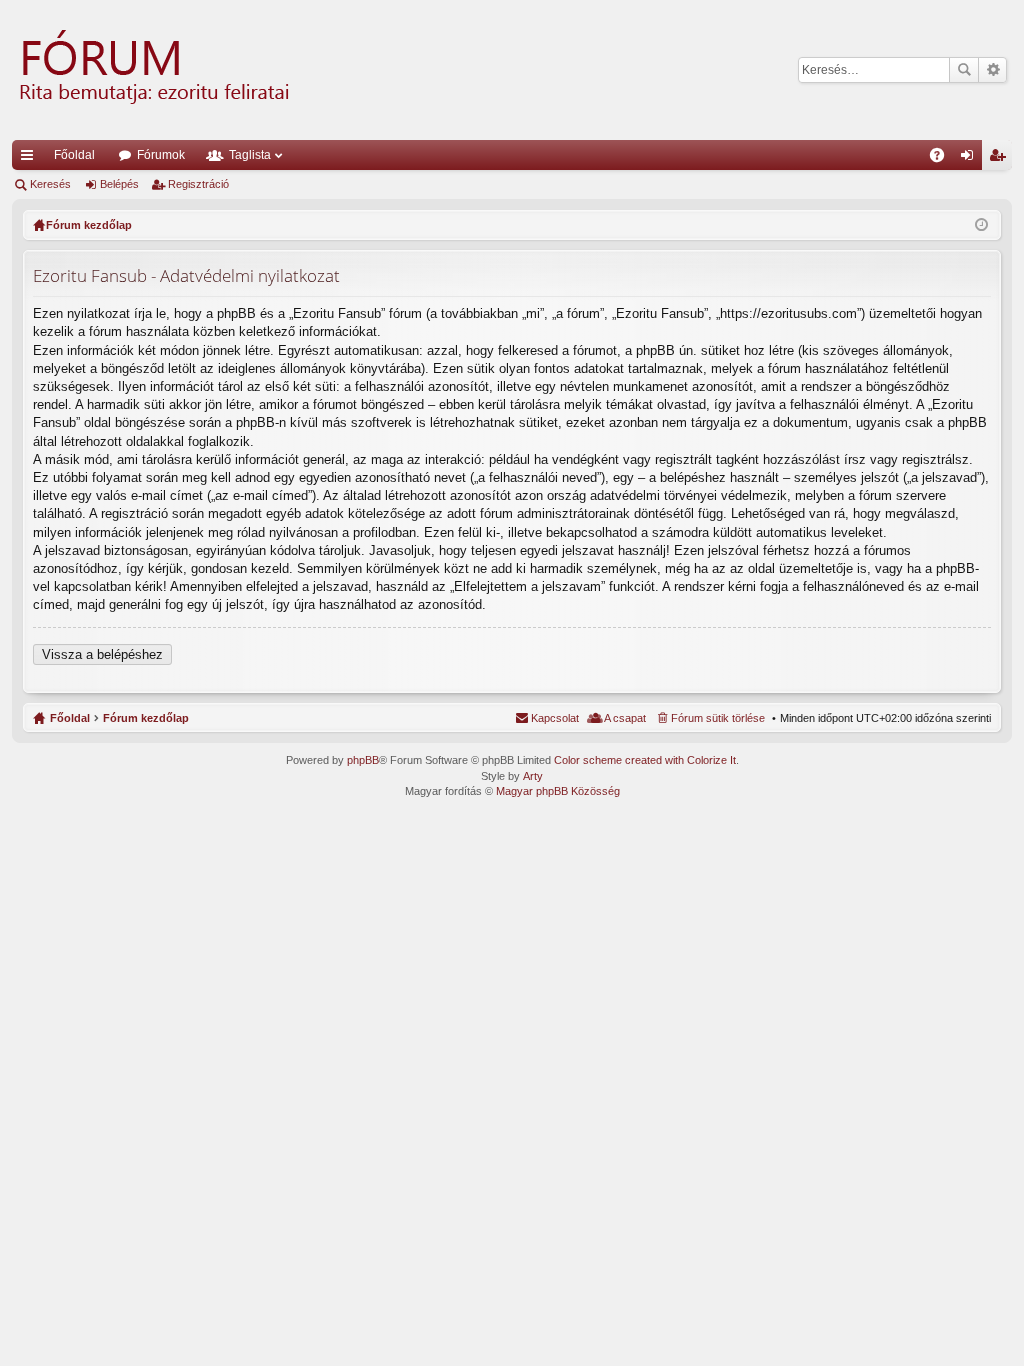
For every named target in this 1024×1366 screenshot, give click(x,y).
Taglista (250, 155)
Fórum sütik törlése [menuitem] (718, 718)
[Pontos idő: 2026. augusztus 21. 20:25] (981, 225)
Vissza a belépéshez (102, 654)
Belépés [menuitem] (971, 159)
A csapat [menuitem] (625, 718)
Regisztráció (198, 184)
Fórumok (161, 155)
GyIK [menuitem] (943, 159)
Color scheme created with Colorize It (645, 760)
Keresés (964, 70)
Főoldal (74, 155)
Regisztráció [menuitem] (1001, 159)
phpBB (363, 760)
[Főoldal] (152, 70)
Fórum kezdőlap (146, 718)
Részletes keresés (992, 70)
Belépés (119, 184)
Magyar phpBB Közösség (558, 791)
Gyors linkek (31, 159)
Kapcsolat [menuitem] (555, 718)
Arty (533, 776)
